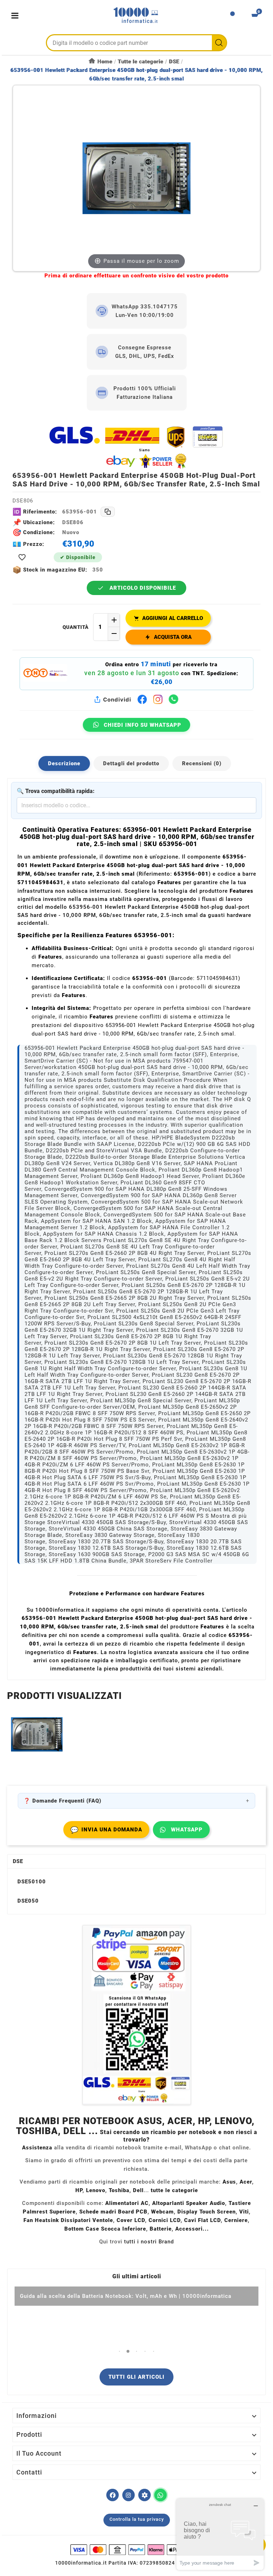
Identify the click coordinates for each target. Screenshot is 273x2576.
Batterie (161, 2229)
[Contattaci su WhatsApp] (160, 2495)
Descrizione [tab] (64, 763)
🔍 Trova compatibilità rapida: (56, 791)
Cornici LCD (165, 2220)
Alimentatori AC (127, 2203)
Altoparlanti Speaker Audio (189, 2203)
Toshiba (119, 2190)
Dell (138, 2190)
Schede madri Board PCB (113, 2212)
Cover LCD (131, 2220)
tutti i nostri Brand (149, 2242)
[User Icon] (232, 16)
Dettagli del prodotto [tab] (131, 763)
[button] (120, 2351)
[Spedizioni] (136, 447)
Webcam (162, 2212)
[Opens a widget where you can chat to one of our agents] (220, 2534)
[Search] (219, 43)
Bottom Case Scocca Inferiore (105, 2229)
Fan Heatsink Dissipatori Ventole (68, 2220)
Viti (244, 2212)
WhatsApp (187, 1830)
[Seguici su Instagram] (129, 2495)
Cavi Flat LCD (202, 2220)
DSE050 (28, 1901)
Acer (246, 2182)
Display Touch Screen (207, 2212)
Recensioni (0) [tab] (202, 763)
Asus (229, 2182)
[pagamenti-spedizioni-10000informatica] (136, 2015)
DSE (18, 1861)
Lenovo (96, 2190)
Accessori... (192, 2229)
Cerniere (236, 2220)
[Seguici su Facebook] (113, 2495)
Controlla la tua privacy (137, 2519)
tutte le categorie (174, 2190)
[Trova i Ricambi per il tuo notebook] (144, 2495)
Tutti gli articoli (136, 2377)
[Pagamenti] (136, 2550)
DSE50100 (32, 1882)
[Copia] (108, 512)
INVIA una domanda (106, 1830)
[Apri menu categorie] (17, 15)
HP (79, 2190)
